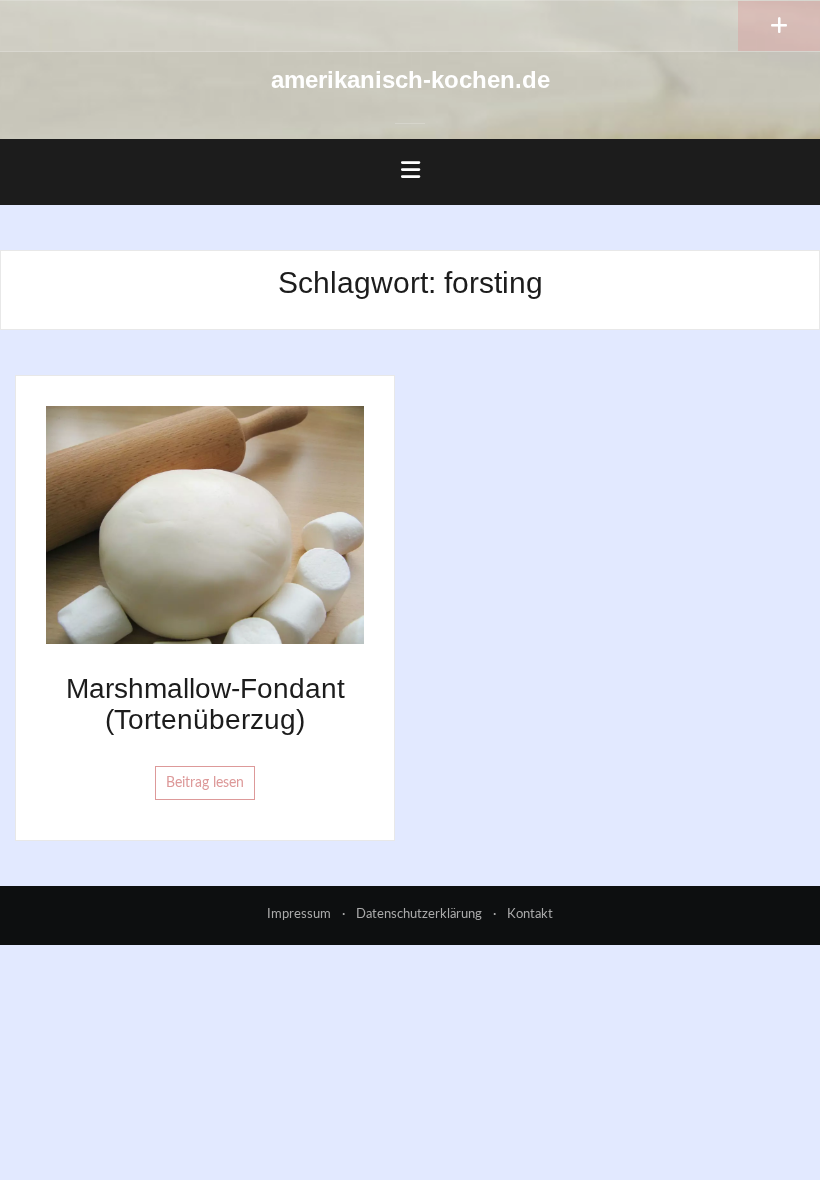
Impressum (299, 914)
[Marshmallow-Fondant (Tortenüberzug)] (205, 524)
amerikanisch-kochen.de (410, 79)
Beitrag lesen (205, 783)
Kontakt (530, 914)
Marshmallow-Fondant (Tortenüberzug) (205, 704)
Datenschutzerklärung (419, 914)
